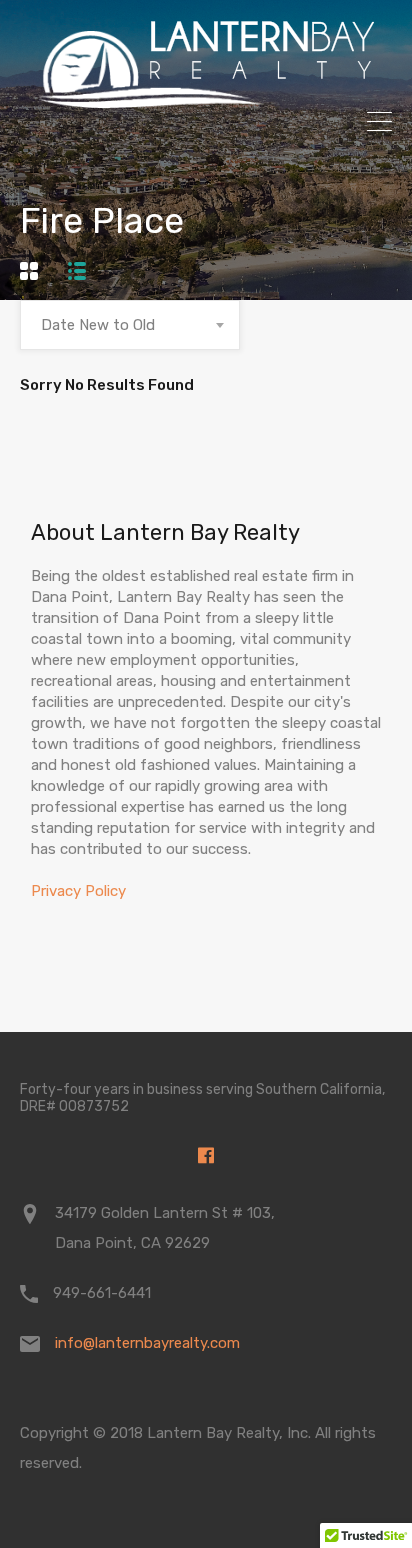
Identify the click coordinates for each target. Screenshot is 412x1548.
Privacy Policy (78, 891)
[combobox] (130, 325)
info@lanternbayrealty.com (147, 1343)
